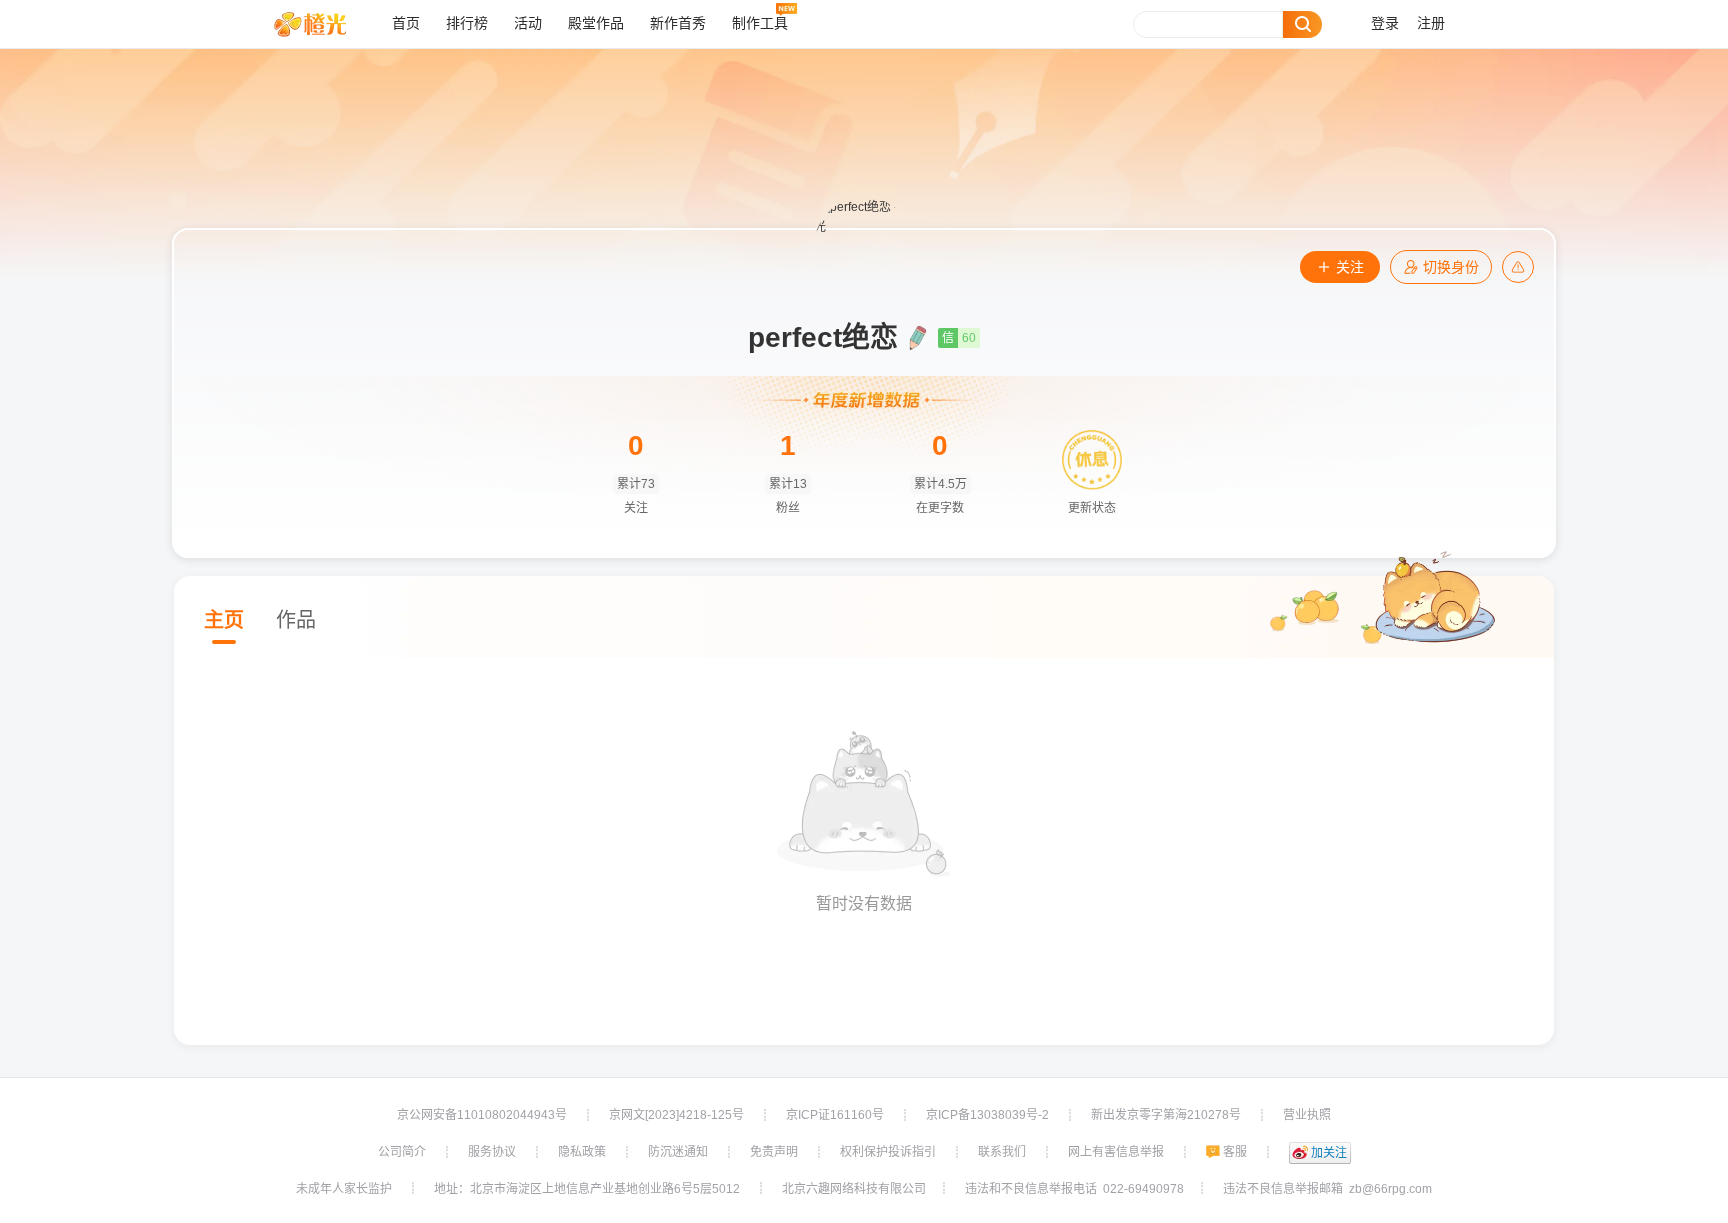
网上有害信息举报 (1116, 1152)
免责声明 (774, 1152)
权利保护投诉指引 (888, 1152)
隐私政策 (582, 1152)
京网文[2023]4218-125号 (676, 1115)
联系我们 (1002, 1152)
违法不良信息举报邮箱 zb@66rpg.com (1327, 1189)
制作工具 (760, 23)
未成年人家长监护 (344, 1189)
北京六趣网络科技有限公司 (854, 1189)
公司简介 (402, 1152)
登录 (1385, 23)
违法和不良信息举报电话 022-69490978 (1074, 1189)
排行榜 (467, 23)
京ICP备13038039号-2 (987, 1115)
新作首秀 (678, 23)
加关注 (1329, 1153)
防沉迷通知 (678, 1152)
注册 (1431, 23)
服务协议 (492, 1152)
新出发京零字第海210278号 (1166, 1115)
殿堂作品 (596, 23)
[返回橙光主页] (325, 24)
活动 (528, 23)
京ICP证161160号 (835, 1115)
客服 (1235, 1152)
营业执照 (1307, 1115)
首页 (406, 23)
